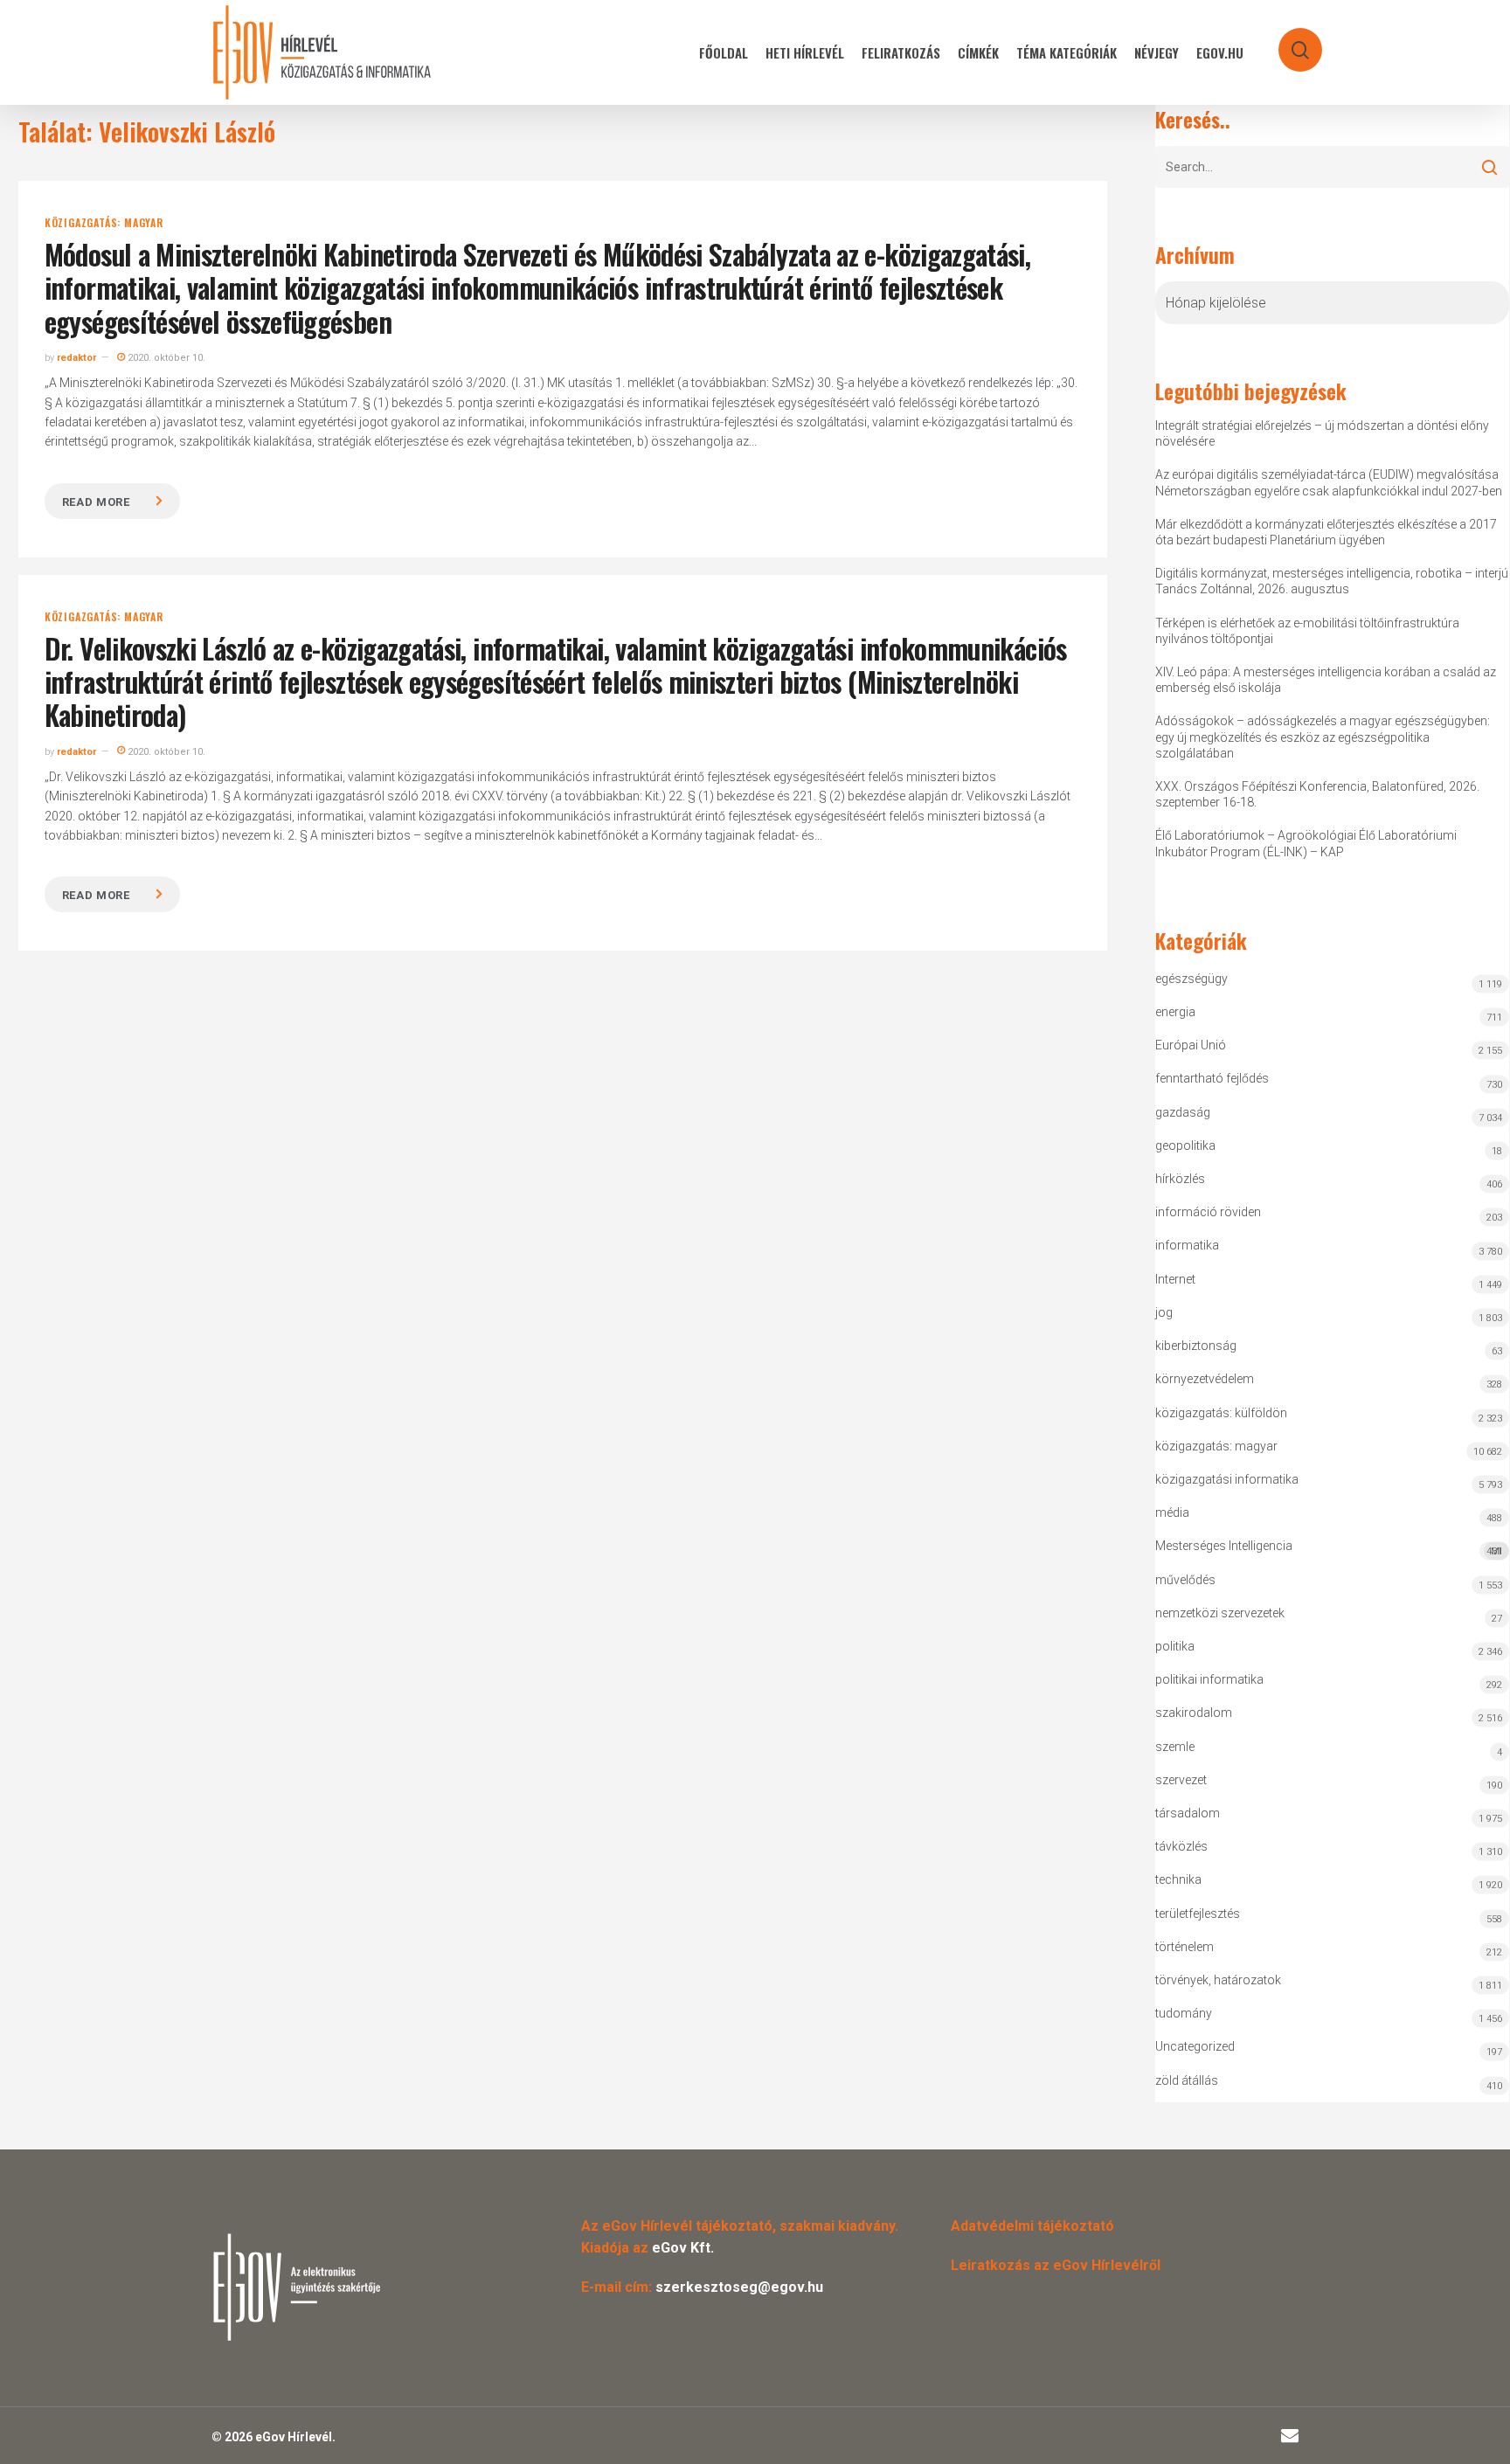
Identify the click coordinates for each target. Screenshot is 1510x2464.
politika (1175, 1646)
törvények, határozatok (1218, 1980)
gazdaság (1183, 1112)
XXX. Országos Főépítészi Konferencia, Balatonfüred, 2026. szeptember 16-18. (1317, 794)
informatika (1187, 1245)
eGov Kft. (683, 2248)
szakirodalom (1194, 1713)
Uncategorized (1195, 2046)
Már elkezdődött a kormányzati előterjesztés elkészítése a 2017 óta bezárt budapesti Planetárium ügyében (1326, 532)
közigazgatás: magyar (104, 223)
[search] (1289, 42)
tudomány (1184, 2013)
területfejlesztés (1198, 1914)
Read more (96, 502)
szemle (1175, 1747)
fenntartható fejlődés (1212, 1078)
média (1172, 1512)
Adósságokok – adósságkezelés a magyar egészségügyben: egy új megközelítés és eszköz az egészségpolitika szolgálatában (1323, 737)
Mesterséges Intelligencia (1329, 1548)
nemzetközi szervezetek (1220, 1613)
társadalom (1188, 1813)
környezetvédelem (1205, 1379)
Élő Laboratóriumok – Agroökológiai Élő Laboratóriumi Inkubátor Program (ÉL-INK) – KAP (1306, 843)
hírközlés (1180, 1179)
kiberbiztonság (1196, 1346)
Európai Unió (1191, 1045)
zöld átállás (1187, 2080)
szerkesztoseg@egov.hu (739, 2287)
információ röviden (1208, 1212)
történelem (1184, 1947)
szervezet (1181, 1780)
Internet (1175, 1279)
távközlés (1181, 1846)
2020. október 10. (165, 358)
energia (1175, 1012)
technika (1178, 1879)
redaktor (76, 358)
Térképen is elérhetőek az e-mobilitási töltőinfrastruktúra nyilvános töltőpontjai (1307, 631)
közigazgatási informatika (1227, 1479)
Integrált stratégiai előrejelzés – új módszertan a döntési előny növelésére (1322, 433)
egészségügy (1191, 979)
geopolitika (1185, 1145)
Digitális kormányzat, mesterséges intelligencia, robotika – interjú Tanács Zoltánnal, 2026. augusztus (1332, 581)
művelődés (1185, 1580)
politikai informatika (1209, 1679)
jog (1164, 1312)
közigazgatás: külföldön (1221, 1413)
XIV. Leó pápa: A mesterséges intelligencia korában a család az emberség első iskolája (1326, 680)
